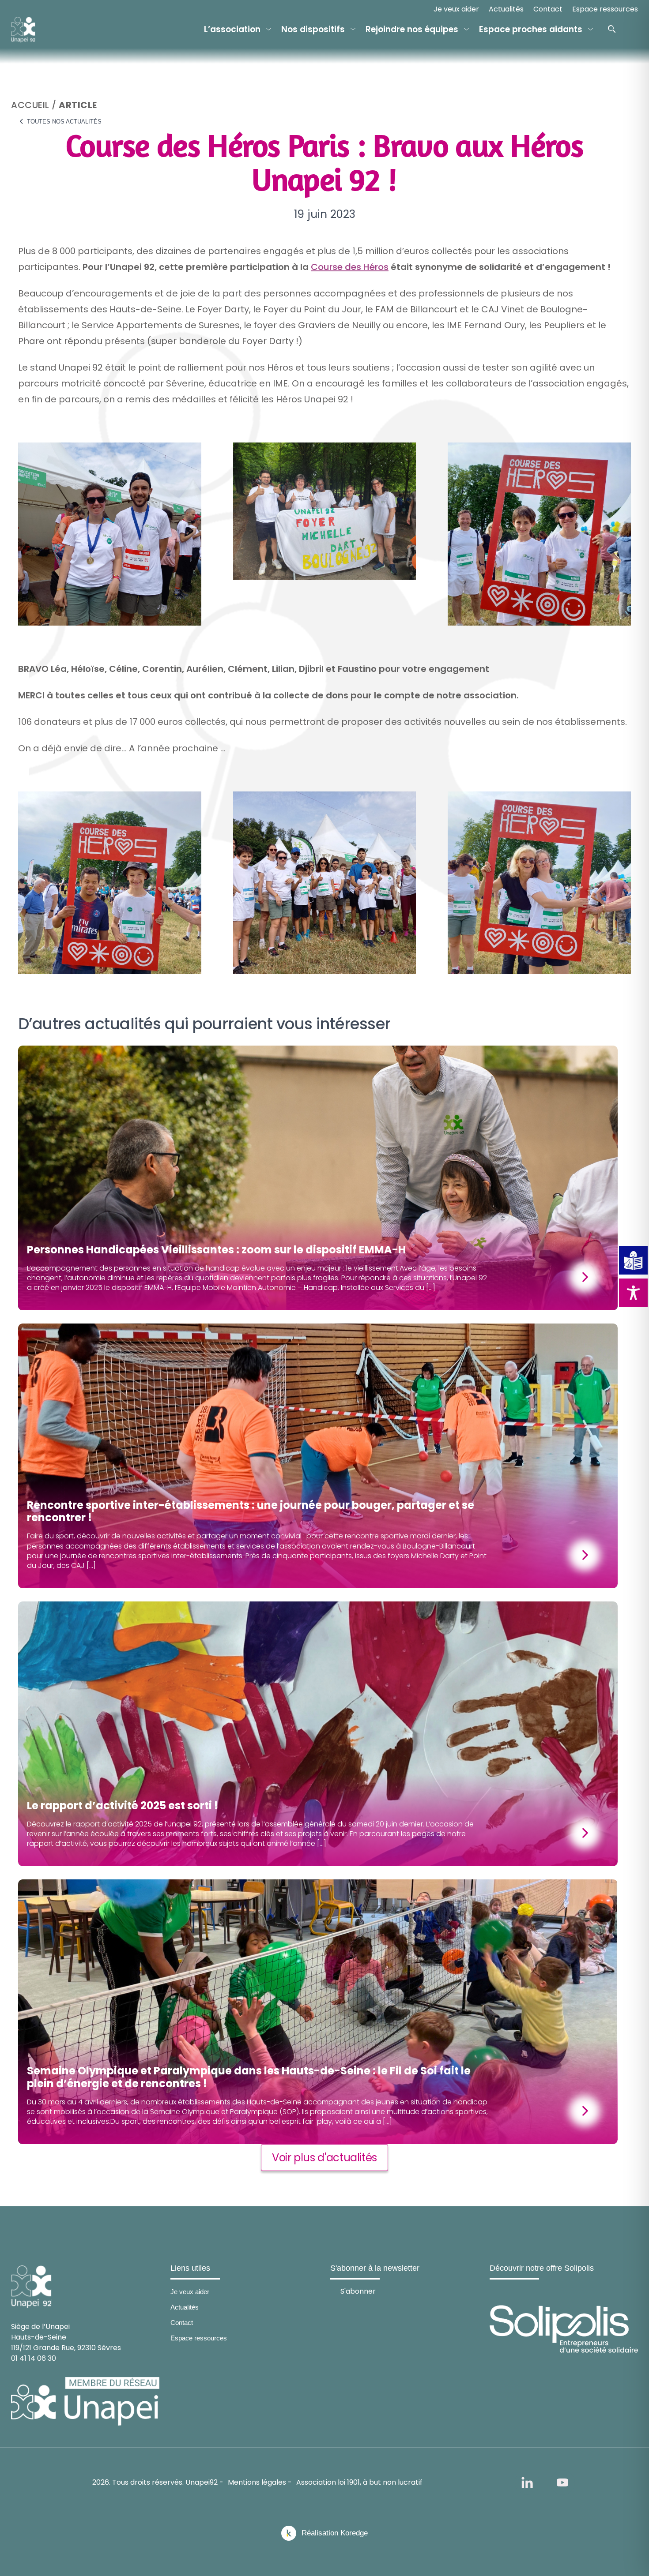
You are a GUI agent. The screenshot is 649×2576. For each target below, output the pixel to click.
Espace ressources (605, 9)
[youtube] (562, 2482)
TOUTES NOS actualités (63, 122)
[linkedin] (527, 2482)
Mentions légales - (260, 2482)
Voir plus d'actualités (324, 2158)
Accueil (30, 105)
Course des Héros (350, 267)
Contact (548, 9)
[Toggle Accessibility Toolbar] (633, 1293)
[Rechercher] (612, 29)
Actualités (506, 9)
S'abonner (358, 2291)
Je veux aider (456, 9)
